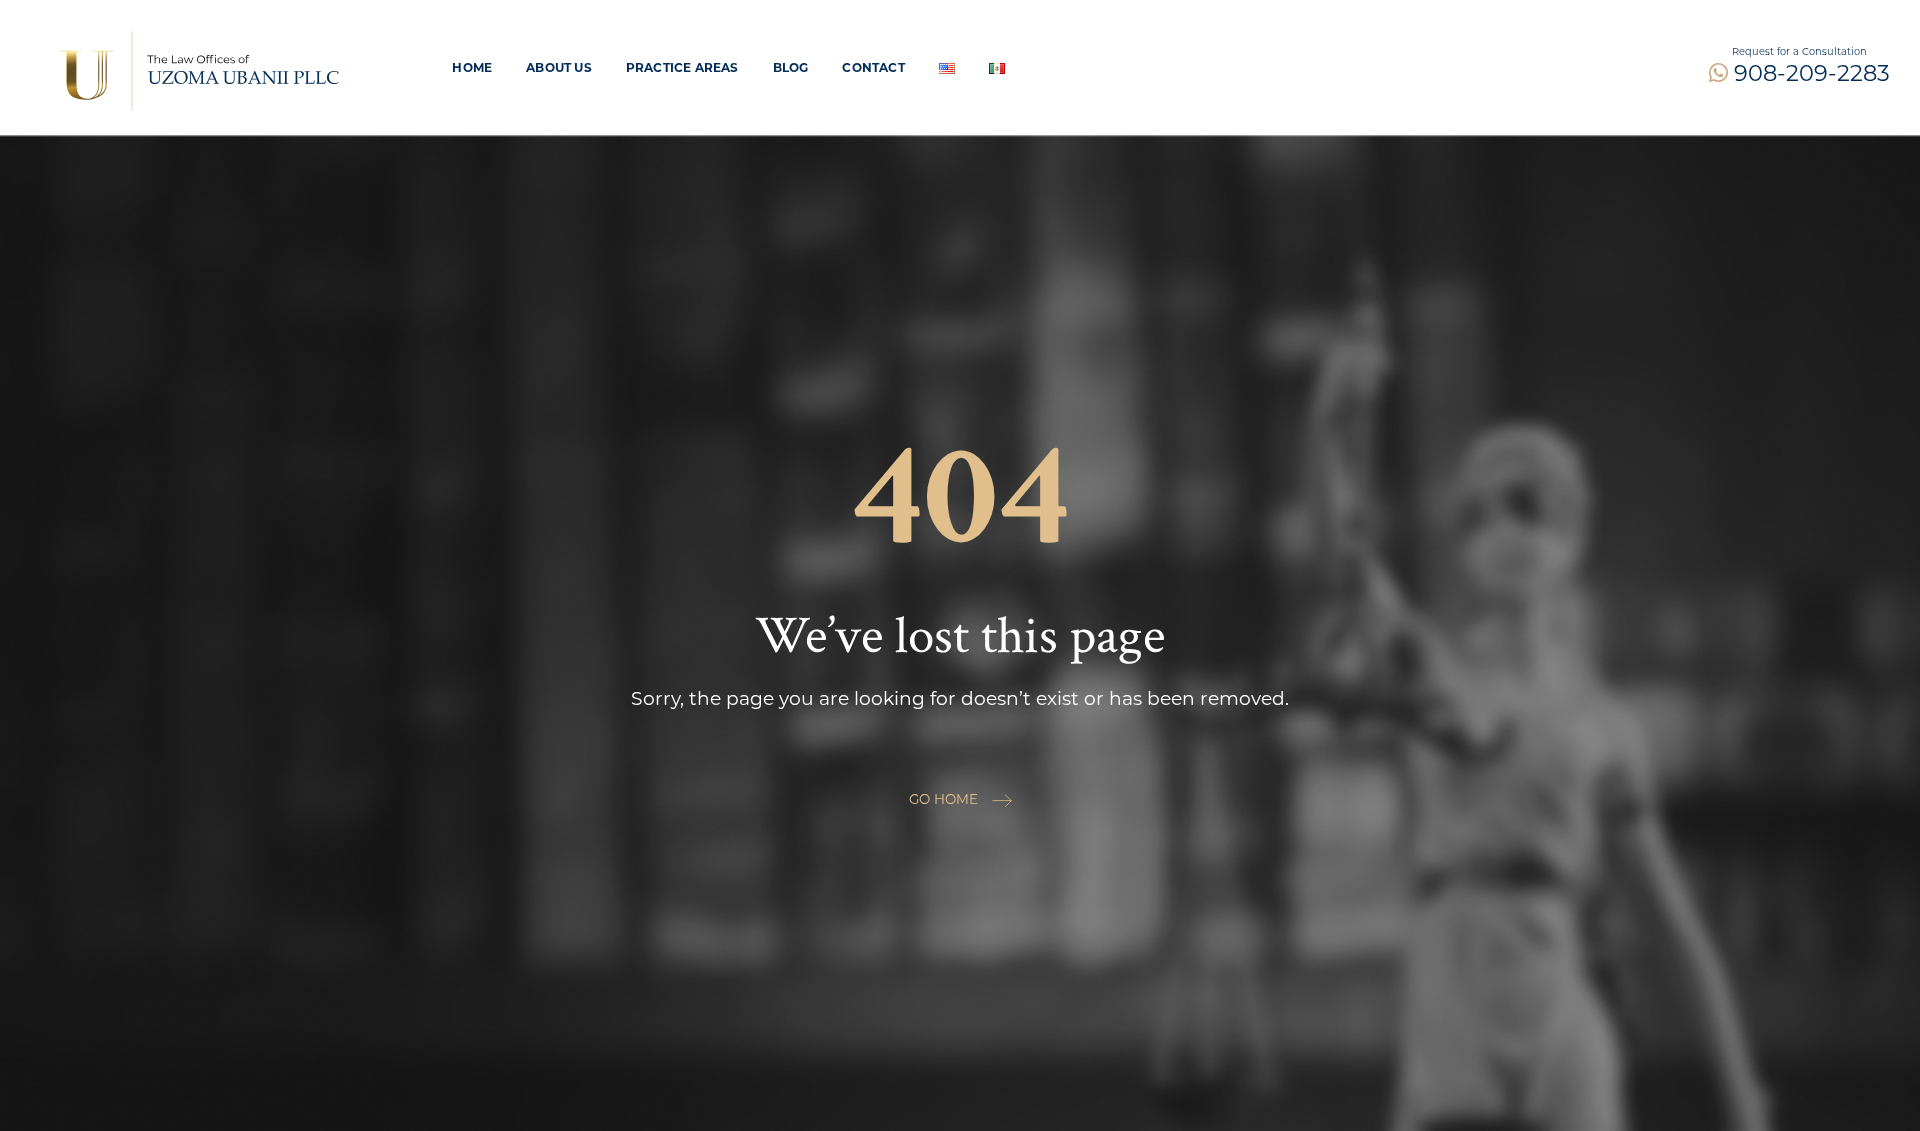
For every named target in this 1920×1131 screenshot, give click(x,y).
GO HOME (945, 799)
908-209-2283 (1809, 73)
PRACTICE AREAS (682, 67)
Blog (791, 67)
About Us (559, 67)
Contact (873, 67)
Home (472, 67)
